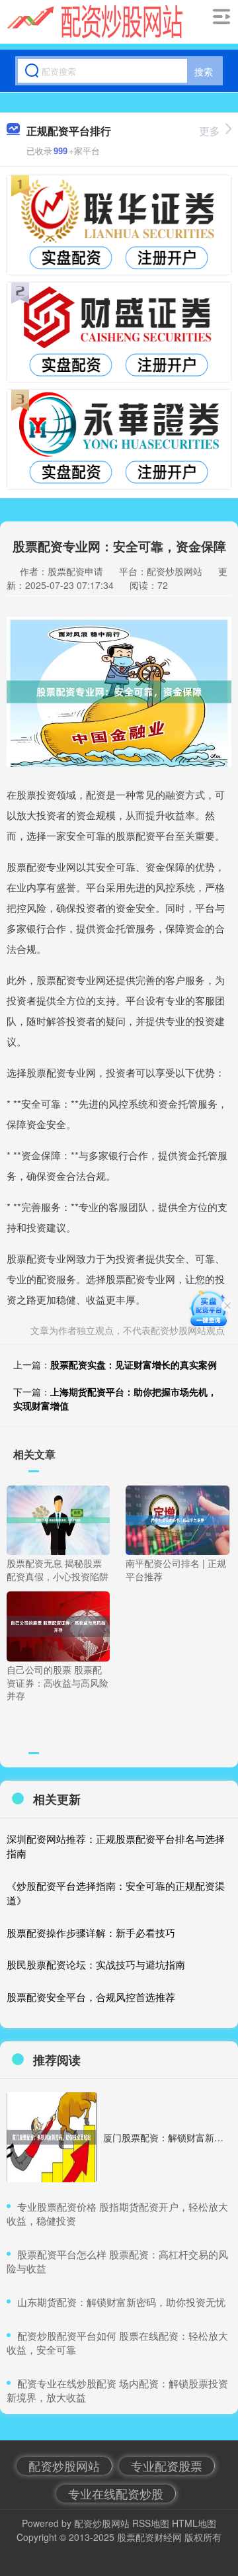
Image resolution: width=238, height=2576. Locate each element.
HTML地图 (194, 2523)
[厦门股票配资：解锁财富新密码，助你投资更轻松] (52, 2137)
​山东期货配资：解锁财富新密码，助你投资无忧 (121, 2302)
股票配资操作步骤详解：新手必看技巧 (91, 1932)
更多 (210, 131)
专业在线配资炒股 (116, 2493)
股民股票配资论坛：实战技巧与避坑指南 (96, 1964)
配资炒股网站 (64, 2465)
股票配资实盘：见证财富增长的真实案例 (134, 1364)
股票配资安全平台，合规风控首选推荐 (91, 1997)
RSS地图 (151, 2523)
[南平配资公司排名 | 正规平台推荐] (177, 1519)
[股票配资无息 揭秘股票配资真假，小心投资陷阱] (58, 1519)
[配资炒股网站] (95, 22)
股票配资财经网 (149, 2537)
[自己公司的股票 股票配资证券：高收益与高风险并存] (58, 1625)
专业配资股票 (167, 2465)
